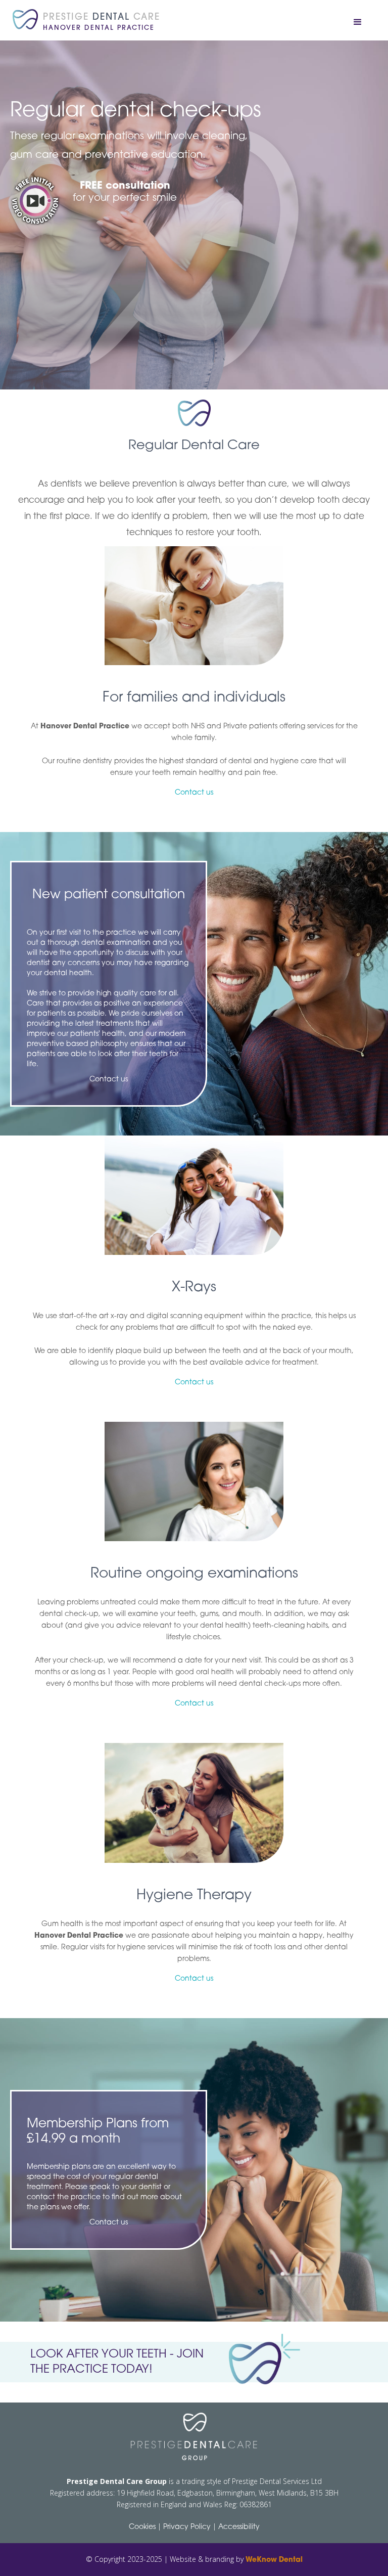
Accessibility (239, 2527)
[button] (358, 22)
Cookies (142, 2527)
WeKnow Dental (274, 2560)
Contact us (194, 793)
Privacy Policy (187, 2527)
